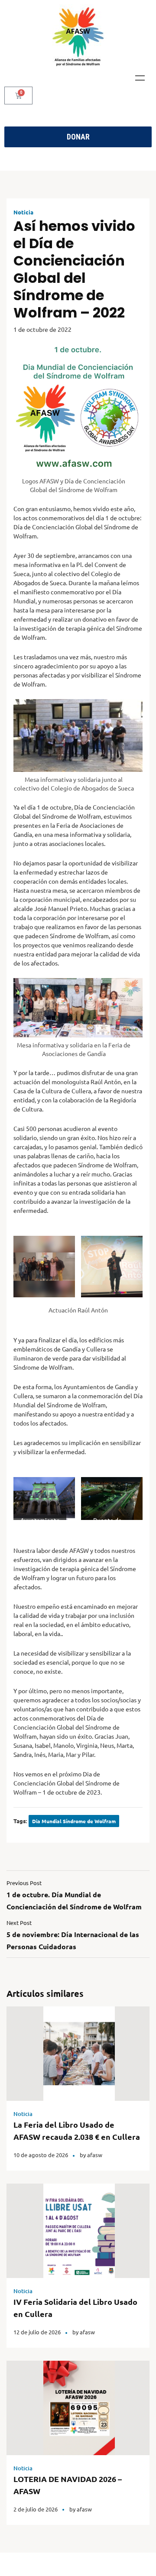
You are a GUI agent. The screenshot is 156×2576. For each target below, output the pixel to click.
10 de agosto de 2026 (41, 2155)
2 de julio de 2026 (36, 2509)
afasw (95, 2155)
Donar (78, 137)
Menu (140, 78)
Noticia (23, 212)
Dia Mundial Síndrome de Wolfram (74, 1821)
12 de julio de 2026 (37, 2332)
